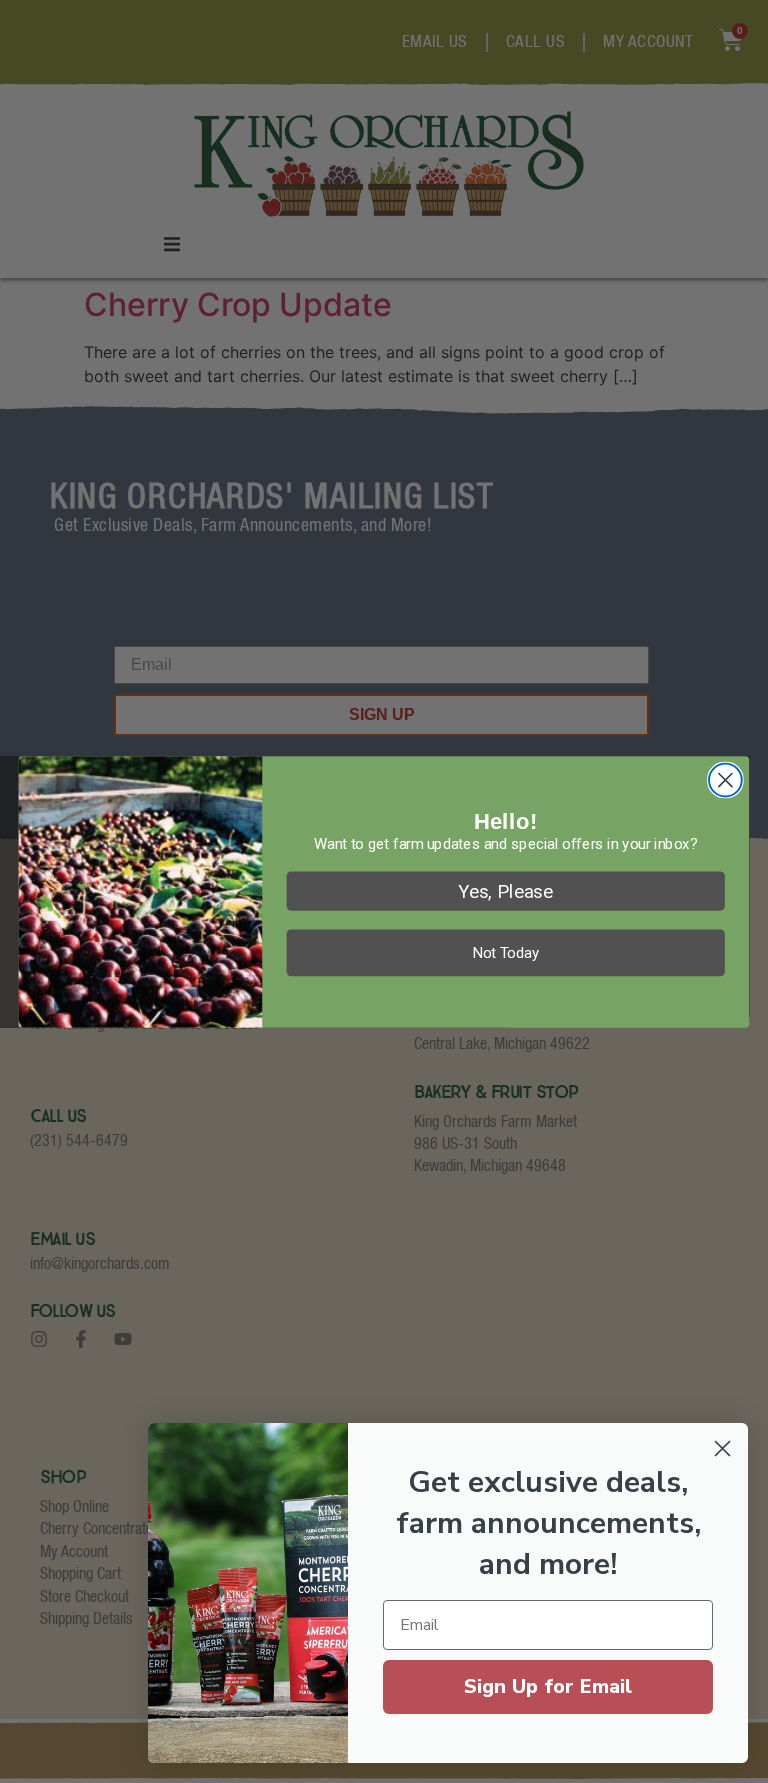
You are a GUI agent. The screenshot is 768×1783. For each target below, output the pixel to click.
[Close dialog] (725, 779)
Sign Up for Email (548, 1686)
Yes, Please (505, 890)
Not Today (506, 952)
